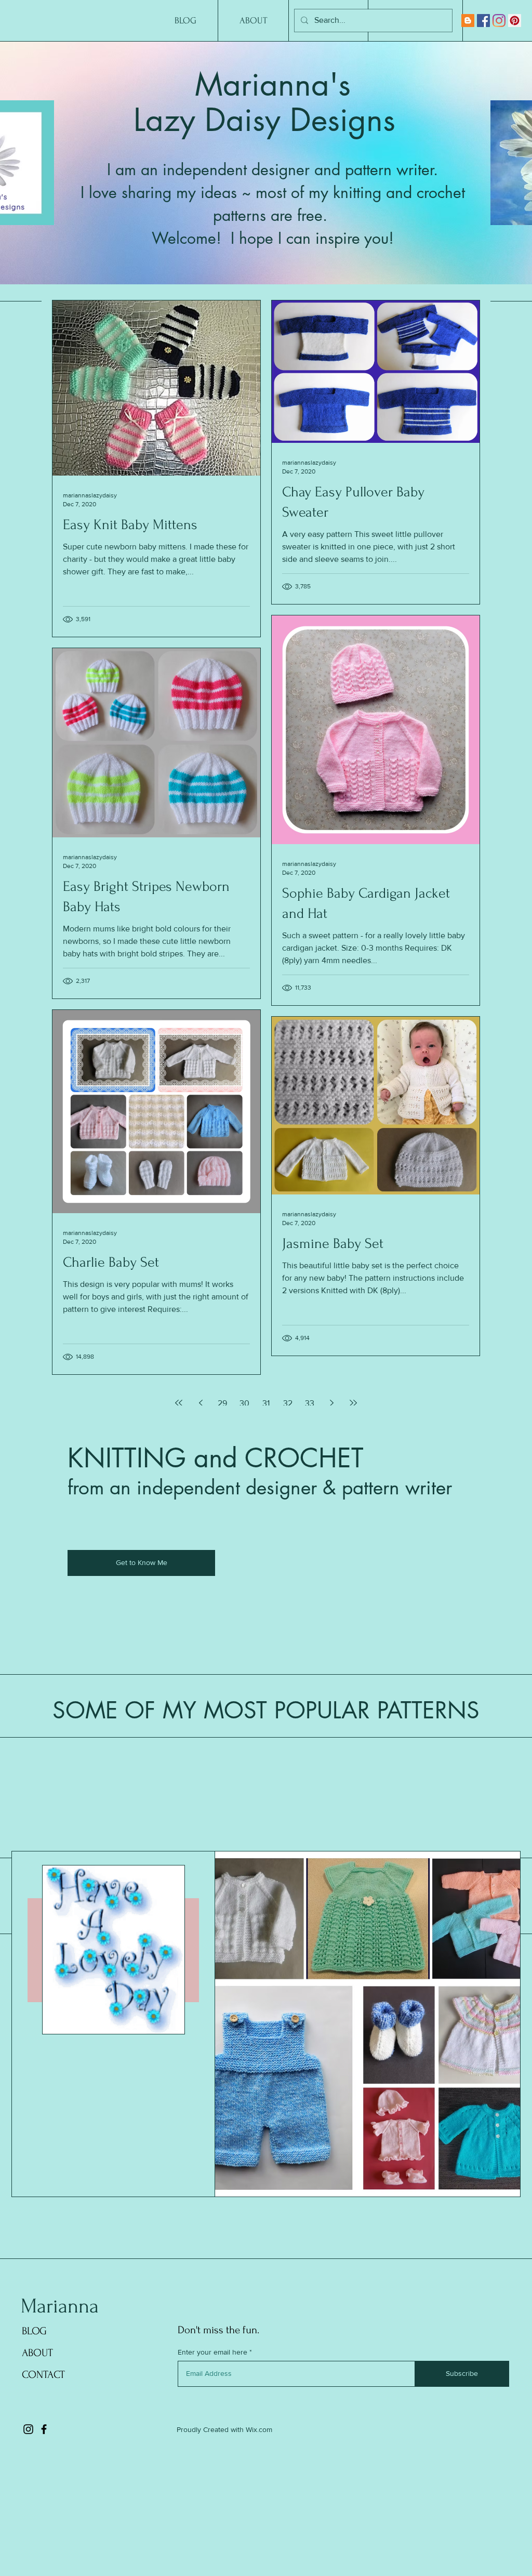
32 (288, 1403)
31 (266, 1403)
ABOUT (37, 2353)
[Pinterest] (515, 21)
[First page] (179, 1403)
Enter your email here (212, 2352)
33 (310, 1403)
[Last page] (353, 1403)
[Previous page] (201, 1403)
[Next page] (331, 1403)
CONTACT (43, 2375)
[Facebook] (483, 21)
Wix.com (259, 2429)
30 (244, 1403)
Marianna (60, 2306)
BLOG (34, 2331)
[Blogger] (468, 21)
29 (222, 1403)
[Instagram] (499, 21)
